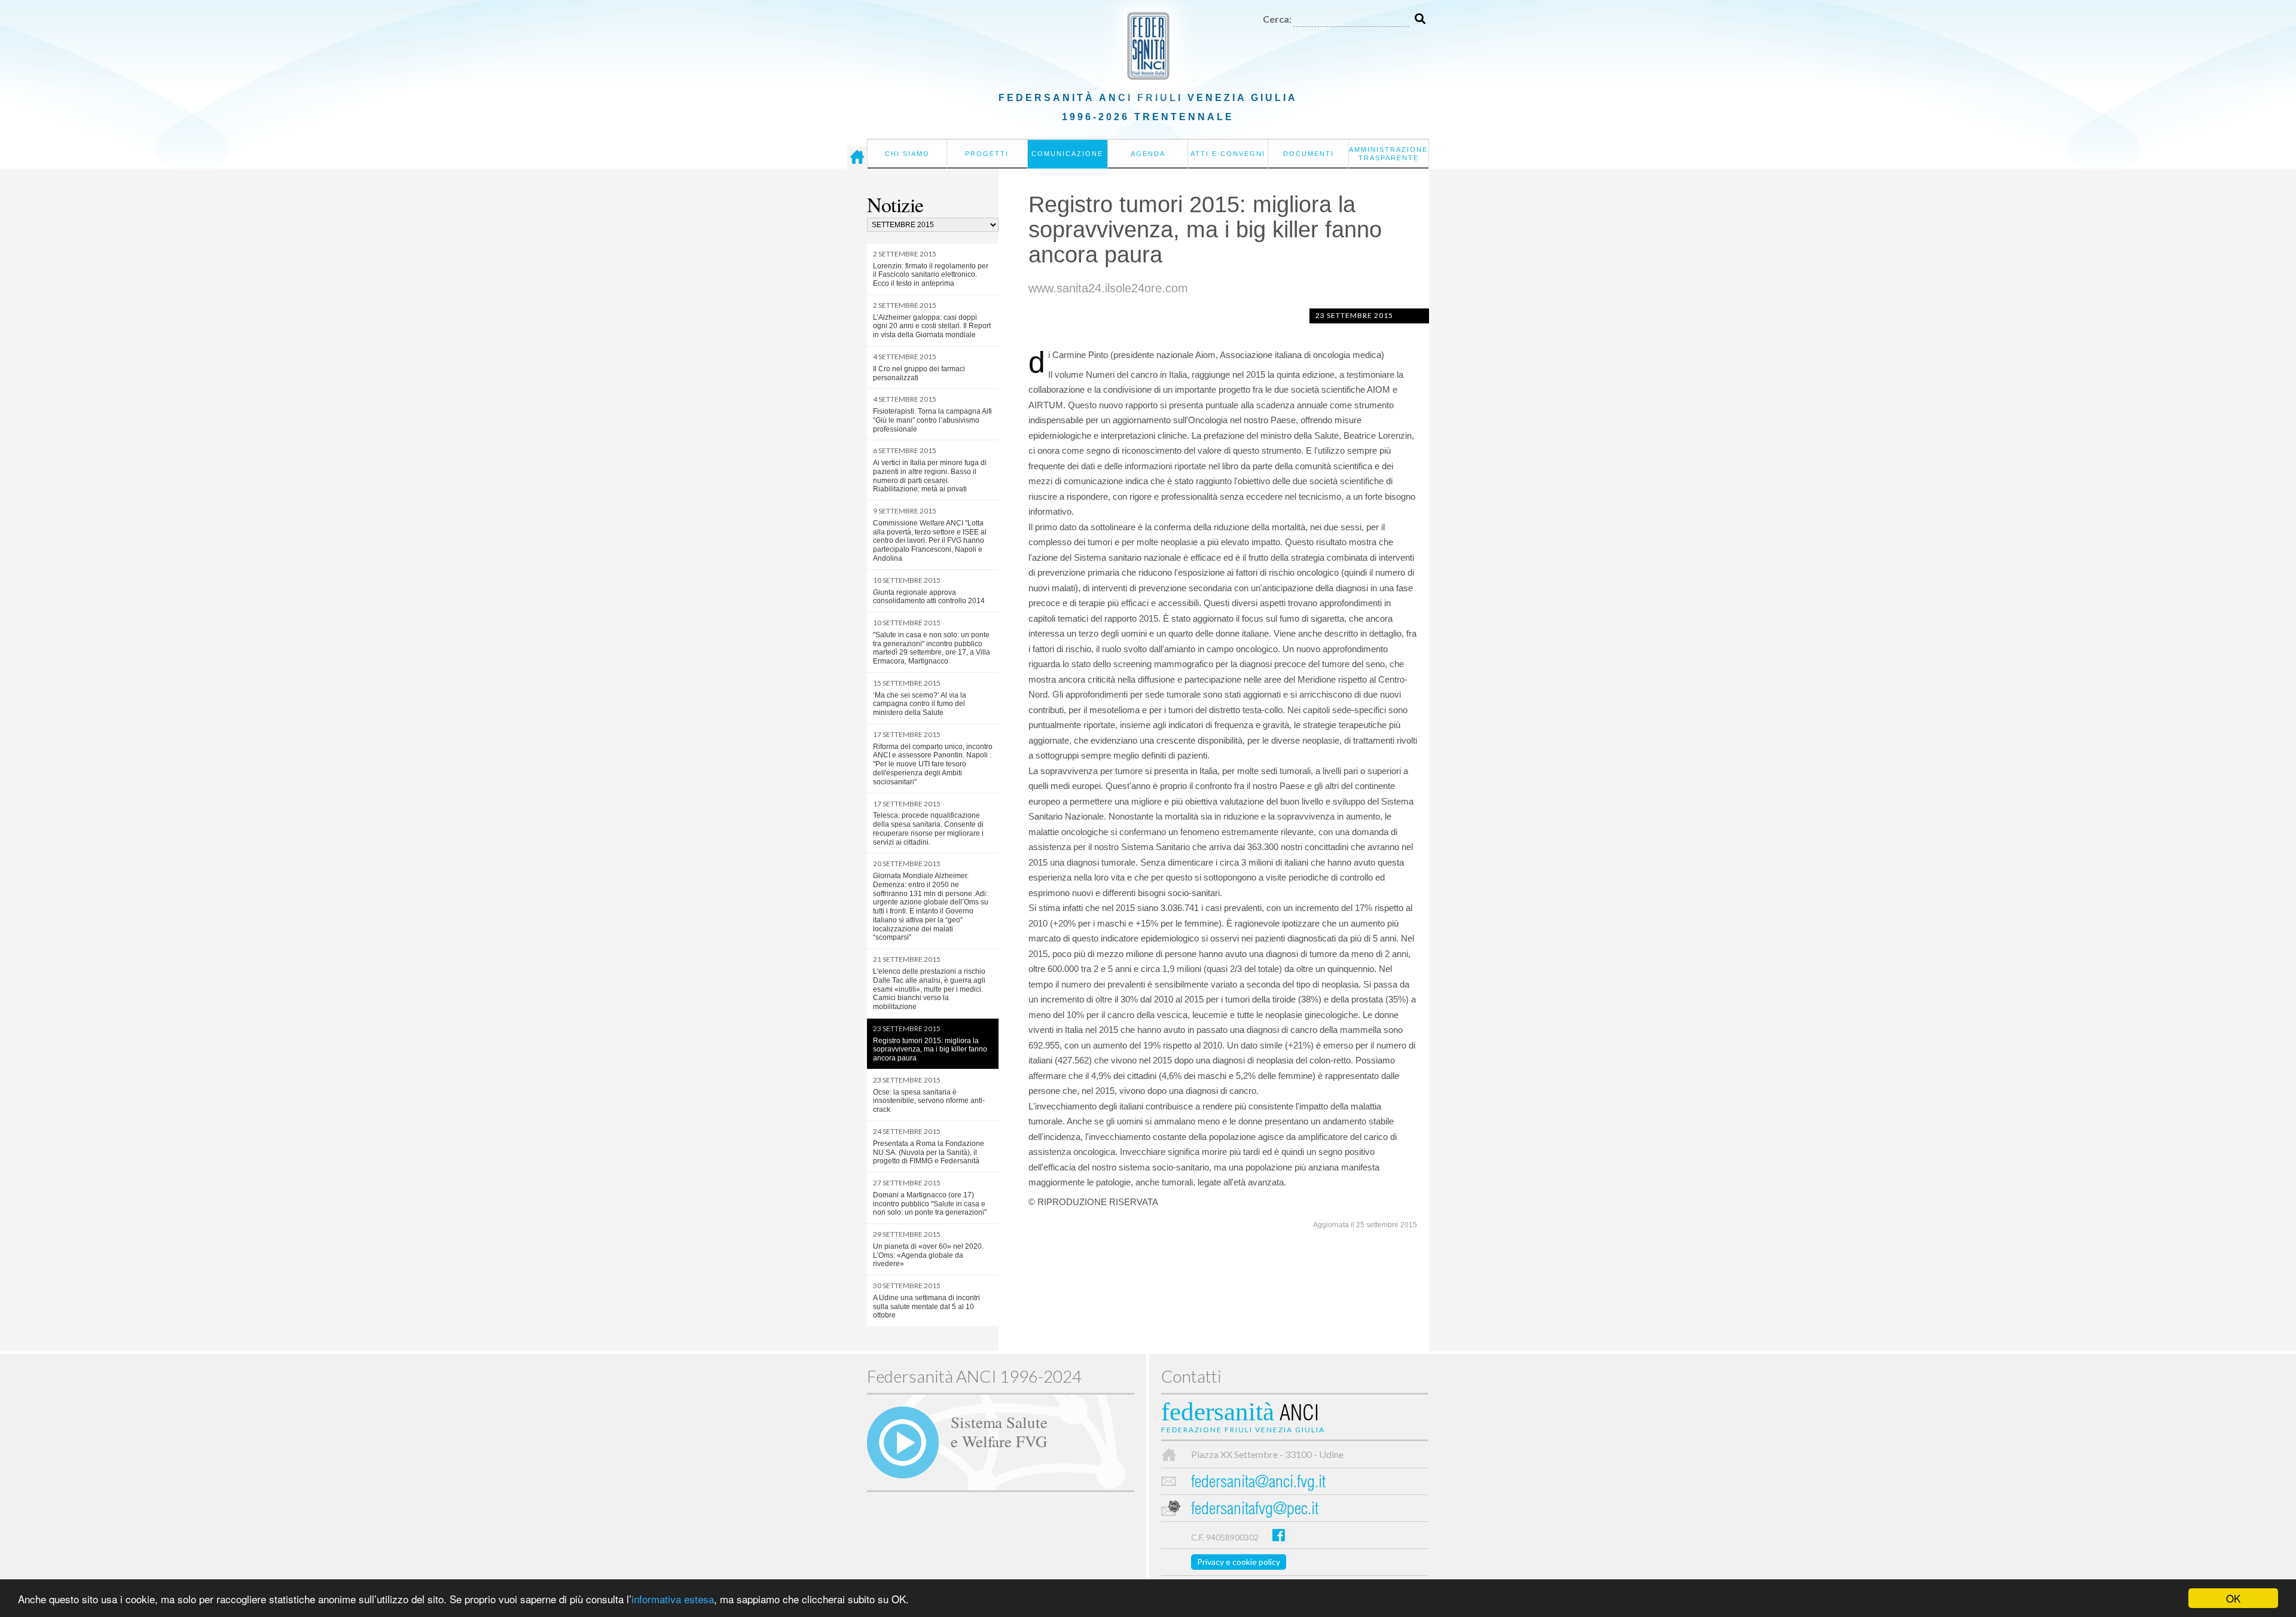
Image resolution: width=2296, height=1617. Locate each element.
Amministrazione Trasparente (1388, 154)
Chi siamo (907, 154)
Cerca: (1277, 19)
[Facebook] (1279, 1535)
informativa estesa (673, 1599)
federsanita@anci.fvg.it (1258, 1483)
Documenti (1309, 154)
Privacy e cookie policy (1239, 1562)
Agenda (1148, 154)
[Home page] (857, 157)
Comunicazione (1067, 154)
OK (2233, 1598)
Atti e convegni (1228, 154)
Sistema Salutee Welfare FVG (999, 1431)
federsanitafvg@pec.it (1255, 1510)
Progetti (987, 154)
